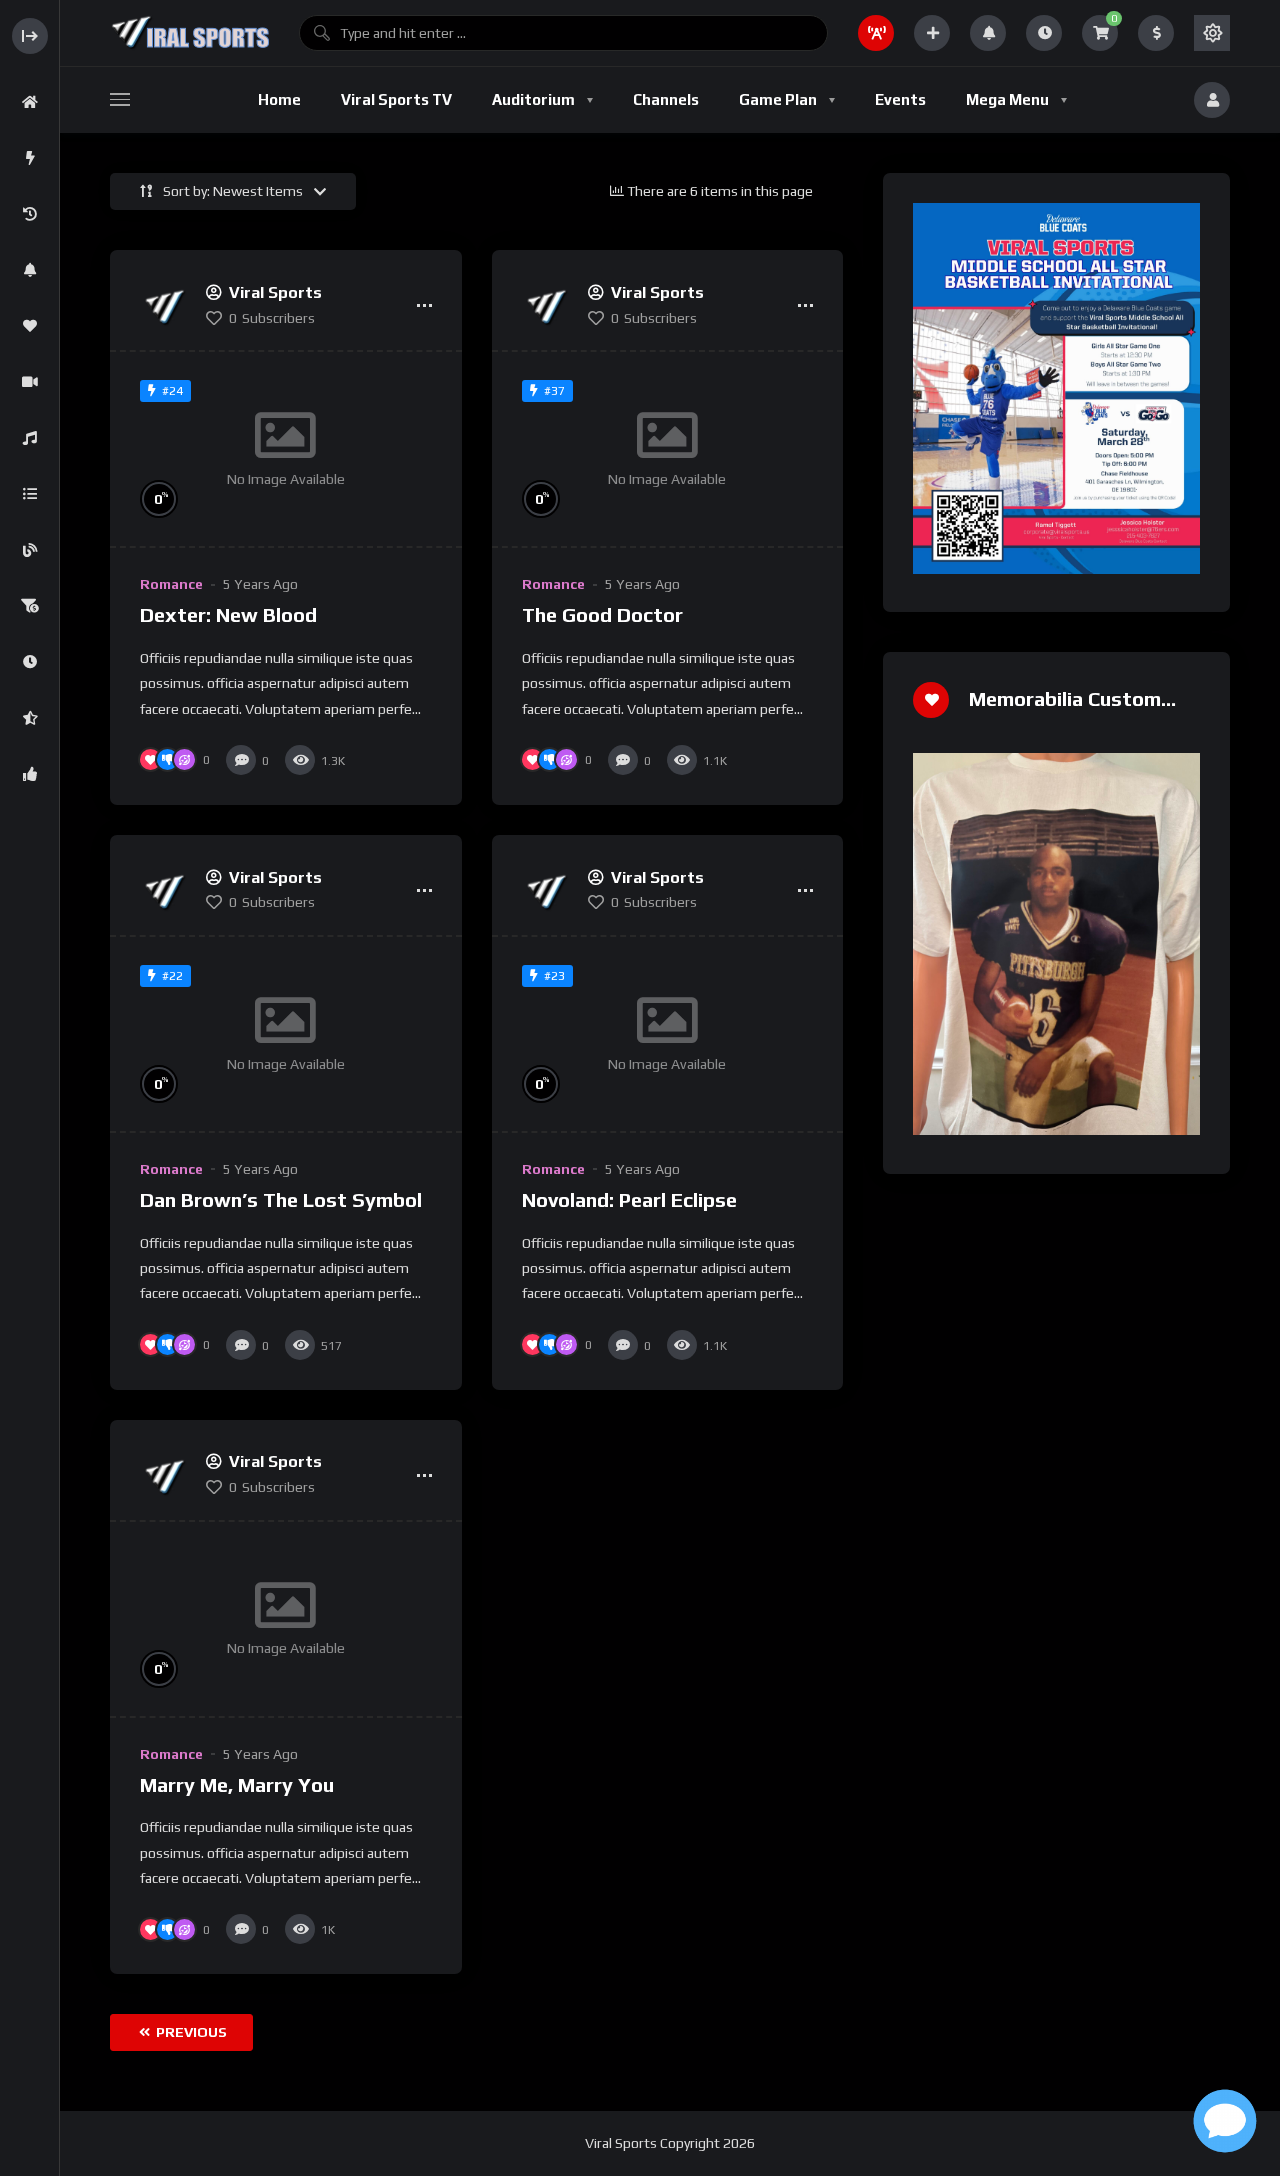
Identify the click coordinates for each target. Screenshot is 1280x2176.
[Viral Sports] (189, 33)
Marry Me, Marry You (237, 1784)
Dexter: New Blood (228, 614)
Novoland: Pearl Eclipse (629, 1199)
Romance (171, 584)
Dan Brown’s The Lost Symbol (281, 1199)
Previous (190, 2032)
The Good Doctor (602, 614)
